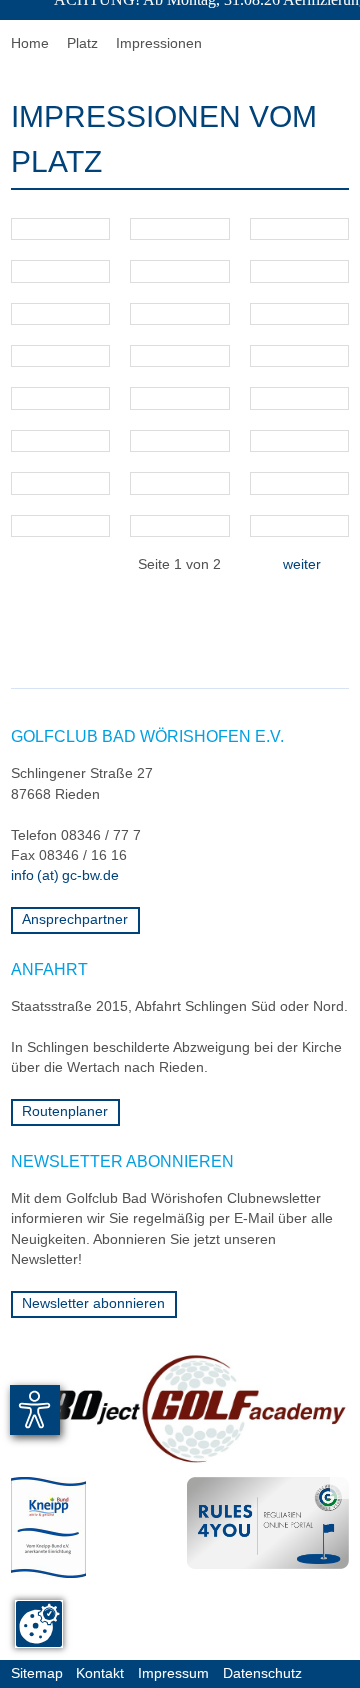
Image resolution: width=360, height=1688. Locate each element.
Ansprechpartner (75, 919)
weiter (309, 564)
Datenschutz (262, 1673)
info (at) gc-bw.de (65, 875)
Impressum (173, 1673)
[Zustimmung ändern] (39, 1624)
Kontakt (100, 1673)
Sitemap (37, 1673)
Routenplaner (65, 1111)
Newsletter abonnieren (93, 1303)
